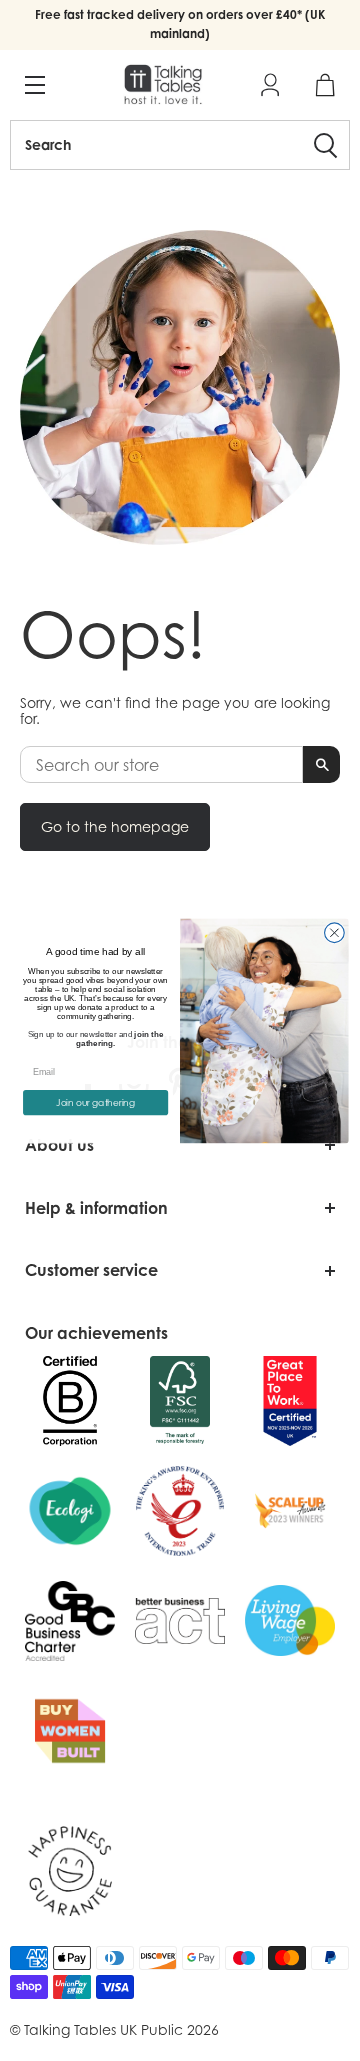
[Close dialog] (335, 933)
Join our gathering (95, 1102)
